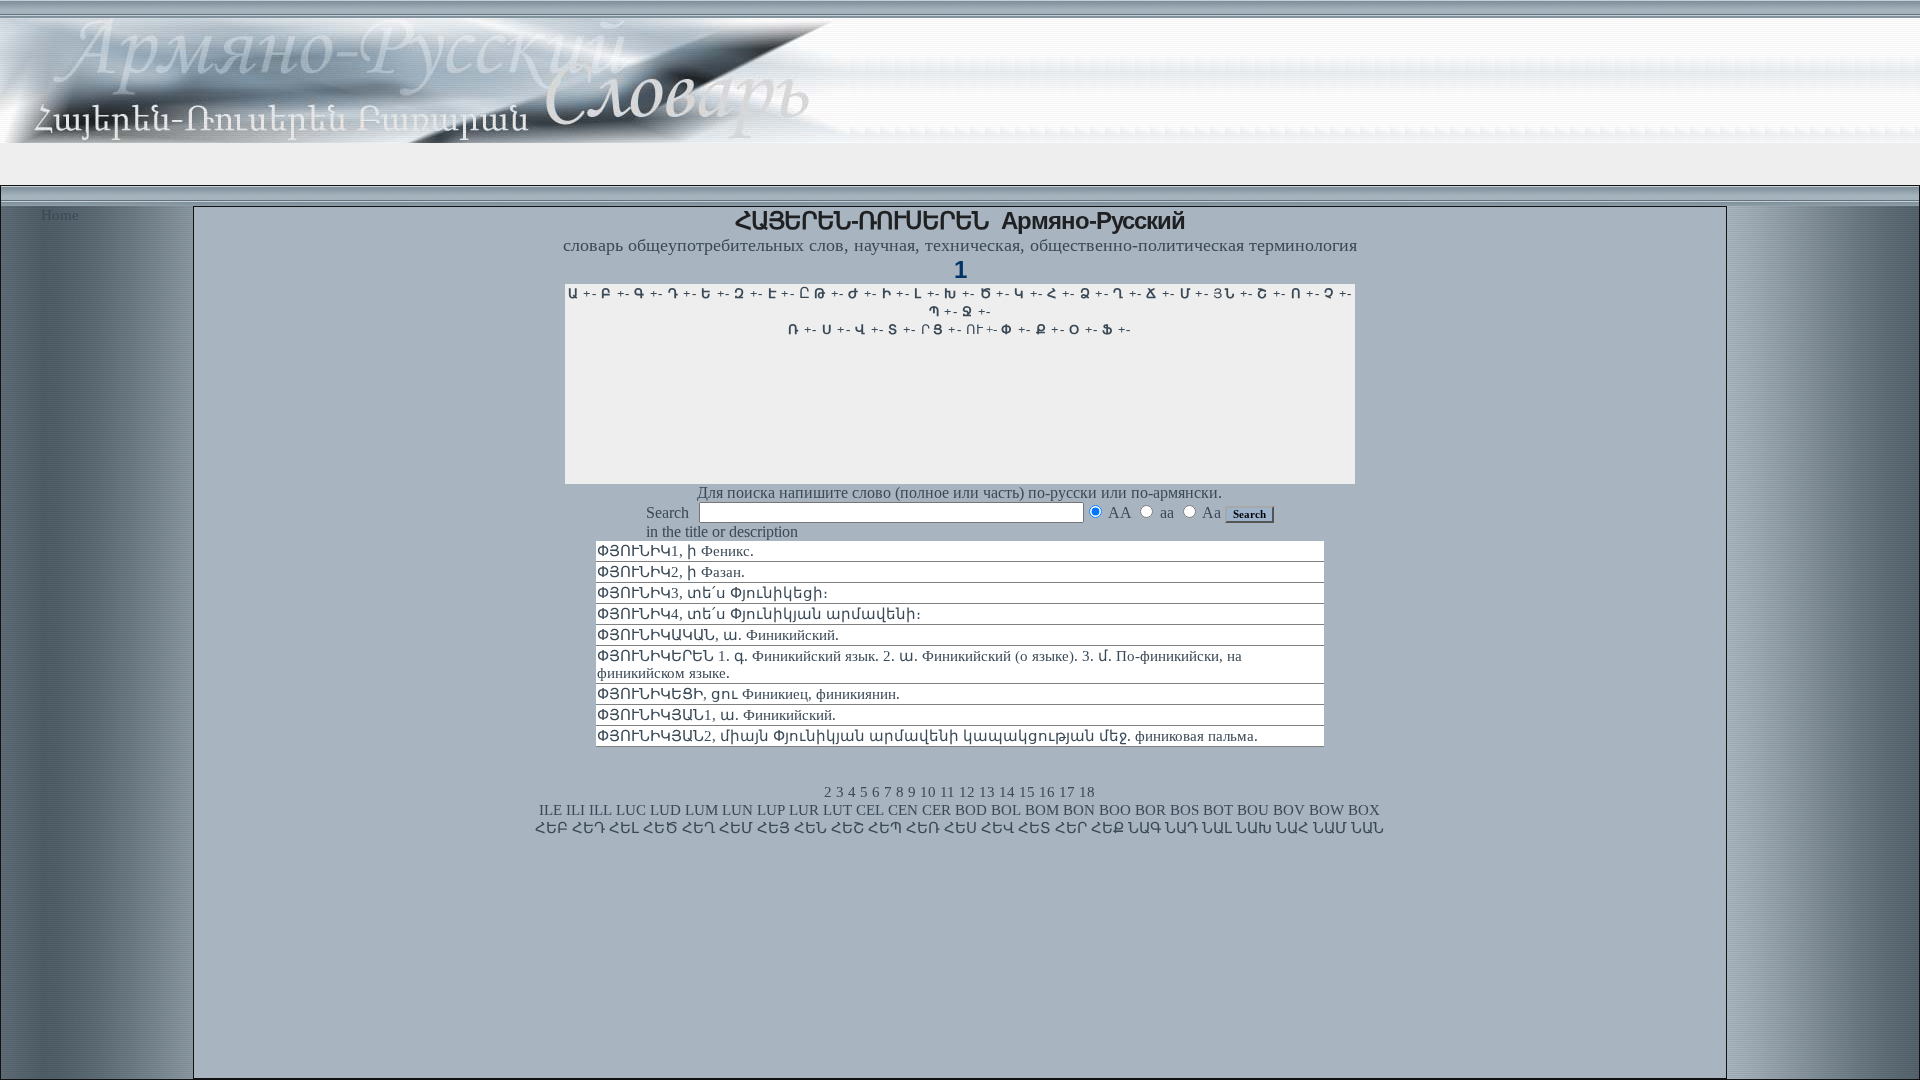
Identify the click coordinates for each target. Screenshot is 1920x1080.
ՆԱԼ (1217, 828)
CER (936, 810)
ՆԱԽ (1254, 828)
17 (1067, 792)
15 (1027, 792)
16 (1047, 792)
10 (928, 792)
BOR (1150, 810)
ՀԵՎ (997, 828)
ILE (550, 810)
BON (1079, 810)
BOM (1042, 810)
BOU (1253, 810)
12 (967, 792)
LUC (631, 810)
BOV (1289, 810)
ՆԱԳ (1144, 828)
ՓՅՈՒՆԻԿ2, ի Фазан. (671, 572)
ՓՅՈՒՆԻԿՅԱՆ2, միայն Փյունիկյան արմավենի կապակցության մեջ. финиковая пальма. (927, 736)
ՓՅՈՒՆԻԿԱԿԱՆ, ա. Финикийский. (718, 635)
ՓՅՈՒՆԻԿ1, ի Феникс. (675, 551)
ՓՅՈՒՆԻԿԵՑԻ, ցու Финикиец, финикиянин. (748, 694)
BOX (1364, 810)
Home (60, 215)
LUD (665, 810)
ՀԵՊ (885, 828)
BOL (1006, 810)
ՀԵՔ (1107, 828)
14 (1007, 792)
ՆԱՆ (1367, 828)
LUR (804, 810)
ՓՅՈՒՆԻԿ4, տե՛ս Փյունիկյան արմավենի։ (759, 614)
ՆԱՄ (1330, 828)
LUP (771, 810)
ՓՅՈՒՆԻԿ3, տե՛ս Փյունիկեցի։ (712, 593)
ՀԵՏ (1034, 828)
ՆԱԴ (1181, 828)
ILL (600, 810)
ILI (575, 810)
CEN (903, 810)
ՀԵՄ (736, 828)
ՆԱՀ (1292, 828)
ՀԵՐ (1071, 828)
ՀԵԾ (660, 828)
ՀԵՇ (847, 828)
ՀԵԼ (624, 828)
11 (947, 792)
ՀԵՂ (698, 828)
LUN (737, 810)
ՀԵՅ (773, 828)
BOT (1218, 810)
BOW (1326, 810)
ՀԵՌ (923, 828)
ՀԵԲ (551, 828)
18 (1087, 792)
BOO (1115, 810)
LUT (837, 810)
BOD (971, 810)
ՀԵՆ (810, 828)
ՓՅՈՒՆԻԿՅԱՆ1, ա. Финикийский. (716, 715)
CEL (870, 810)
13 (987, 792)
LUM (701, 810)
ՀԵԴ (588, 828)
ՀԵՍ (960, 828)
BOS (1184, 810)
